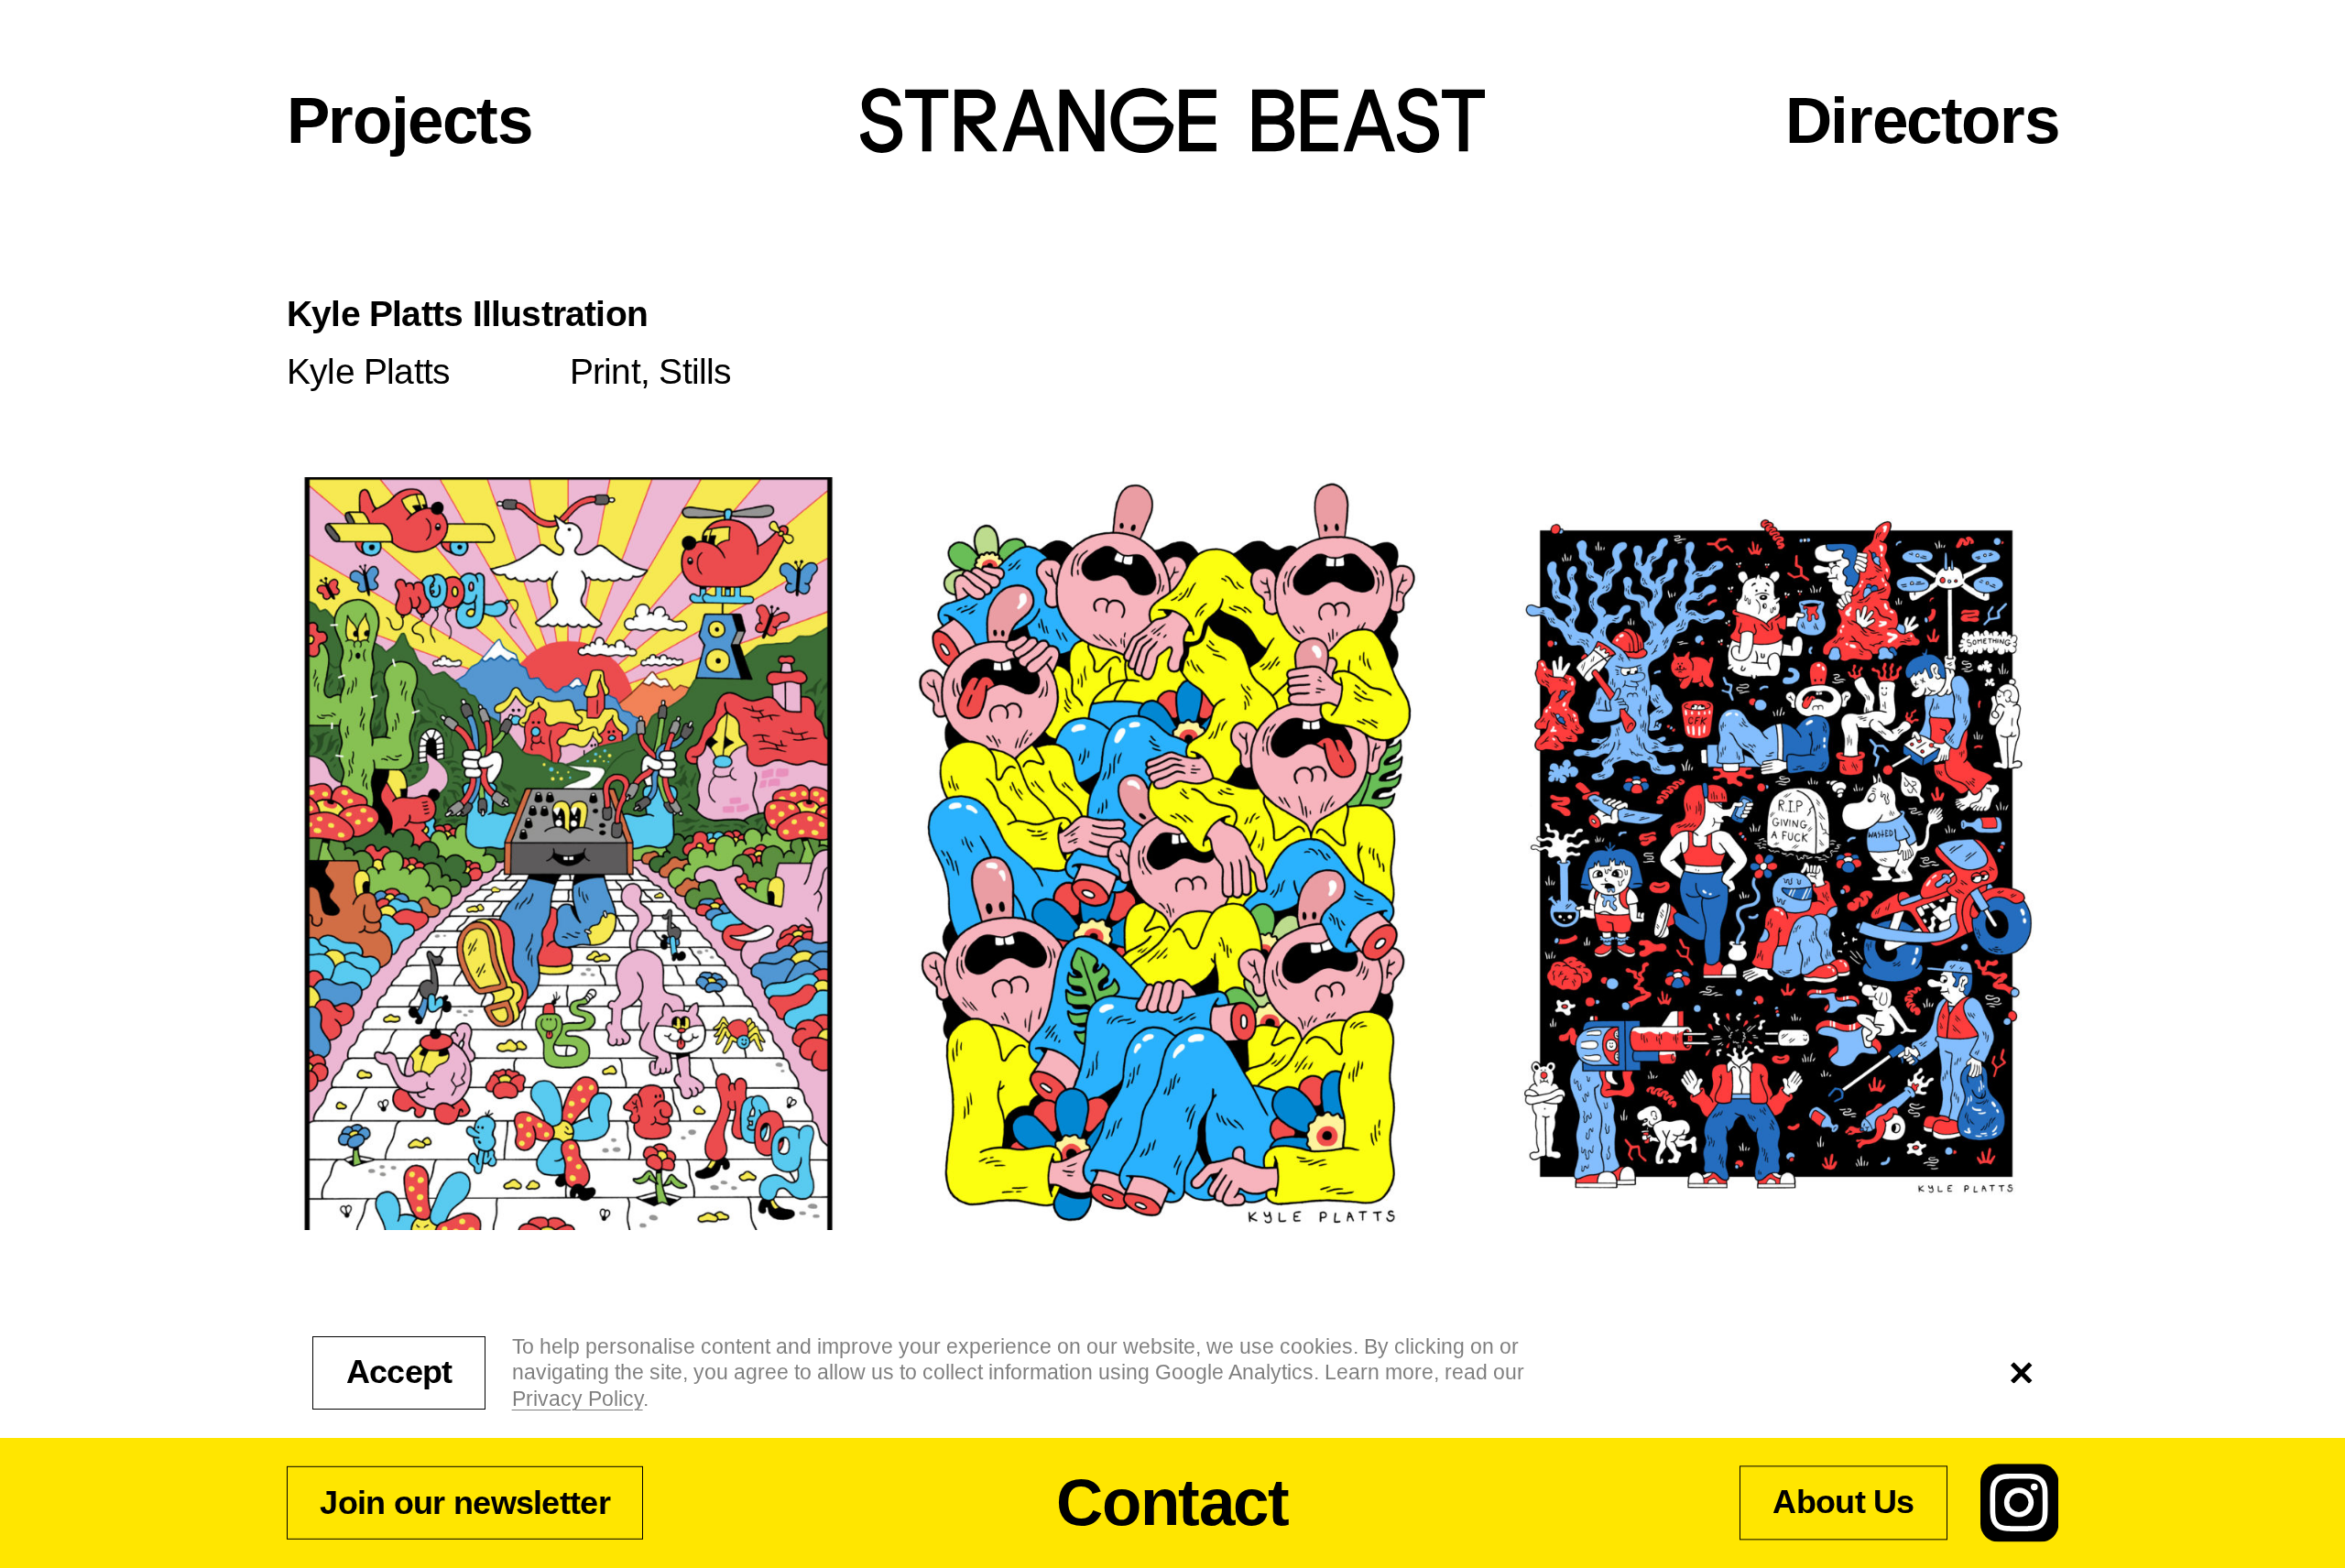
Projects (409, 120)
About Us (1843, 1503)
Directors (1922, 120)
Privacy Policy (578, 1399)
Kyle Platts (368, 371)
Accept (399, 1372)
